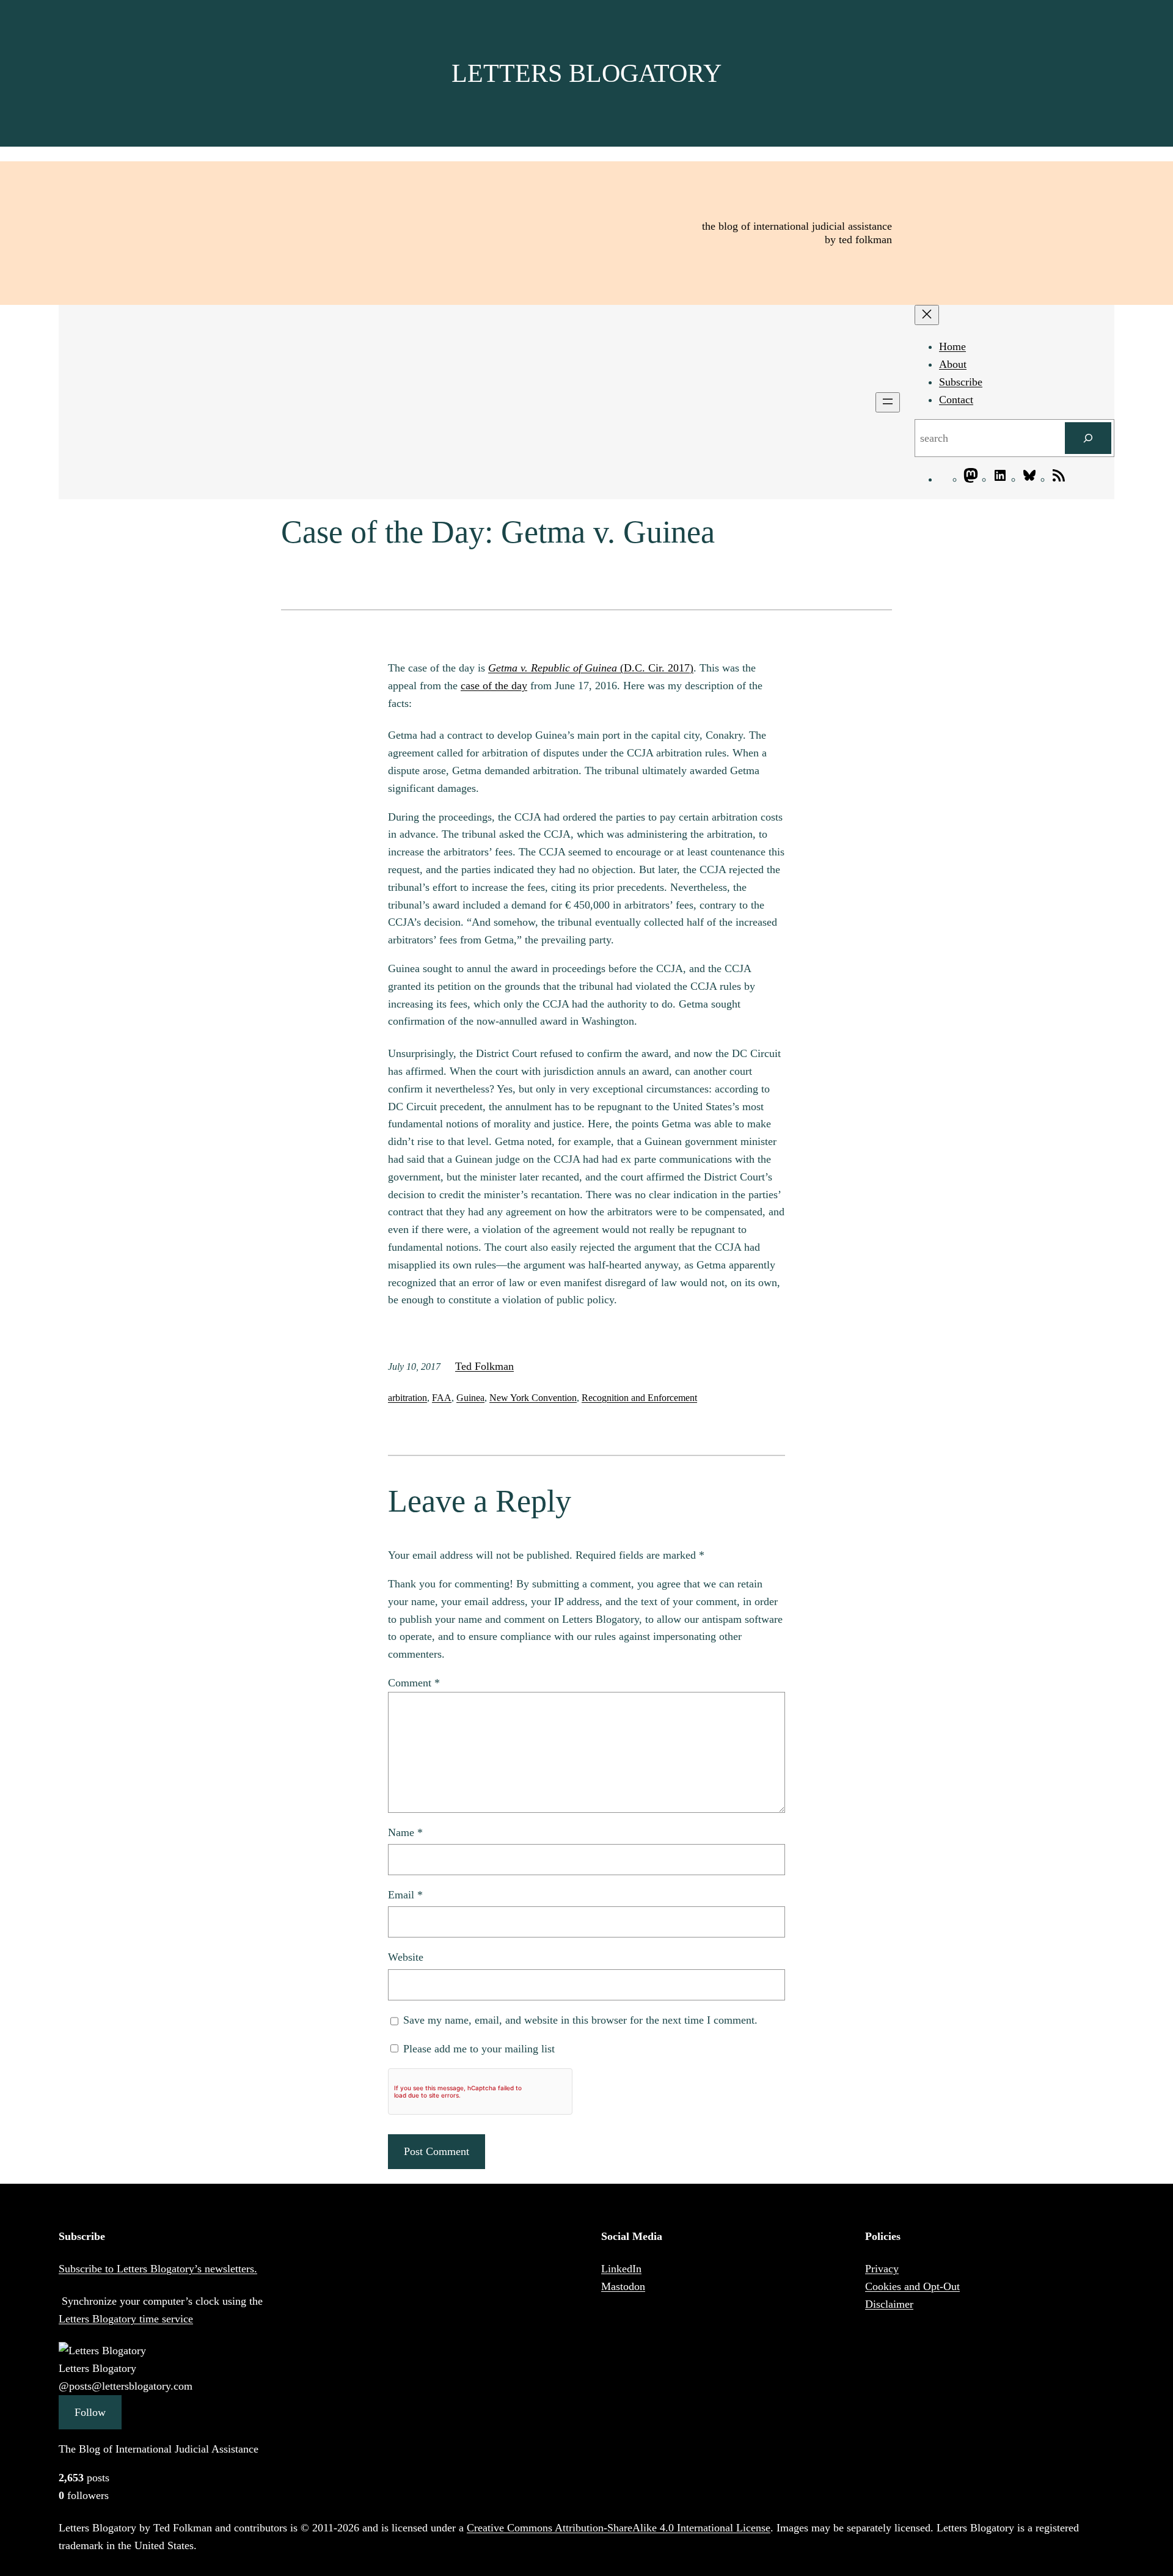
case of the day (494, 686)
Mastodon (623, 2286)
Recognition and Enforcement (639, 1398)
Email (405, 1895)
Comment (414, 1683)
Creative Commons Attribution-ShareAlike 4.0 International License (619, 2528)
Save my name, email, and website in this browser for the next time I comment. (580, 2020)
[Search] (1088, 438)
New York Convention (533, 1398)
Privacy (882, 2269)
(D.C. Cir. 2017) (591, 668)
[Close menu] (927, 315)
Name (405, 1832)
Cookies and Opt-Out (912, 2286)
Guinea (470, 1398)
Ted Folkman (484, 1366)
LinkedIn (621, 2269)
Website (406, 1957)
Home (952, 346)
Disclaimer (889, 2304)
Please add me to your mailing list (477, 2049)
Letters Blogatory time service (126, 2319)
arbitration (407, 1398)
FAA (442, 1398)
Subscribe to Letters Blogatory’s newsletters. (158, 2269)
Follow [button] (90, 2412)
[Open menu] (888, 402)
